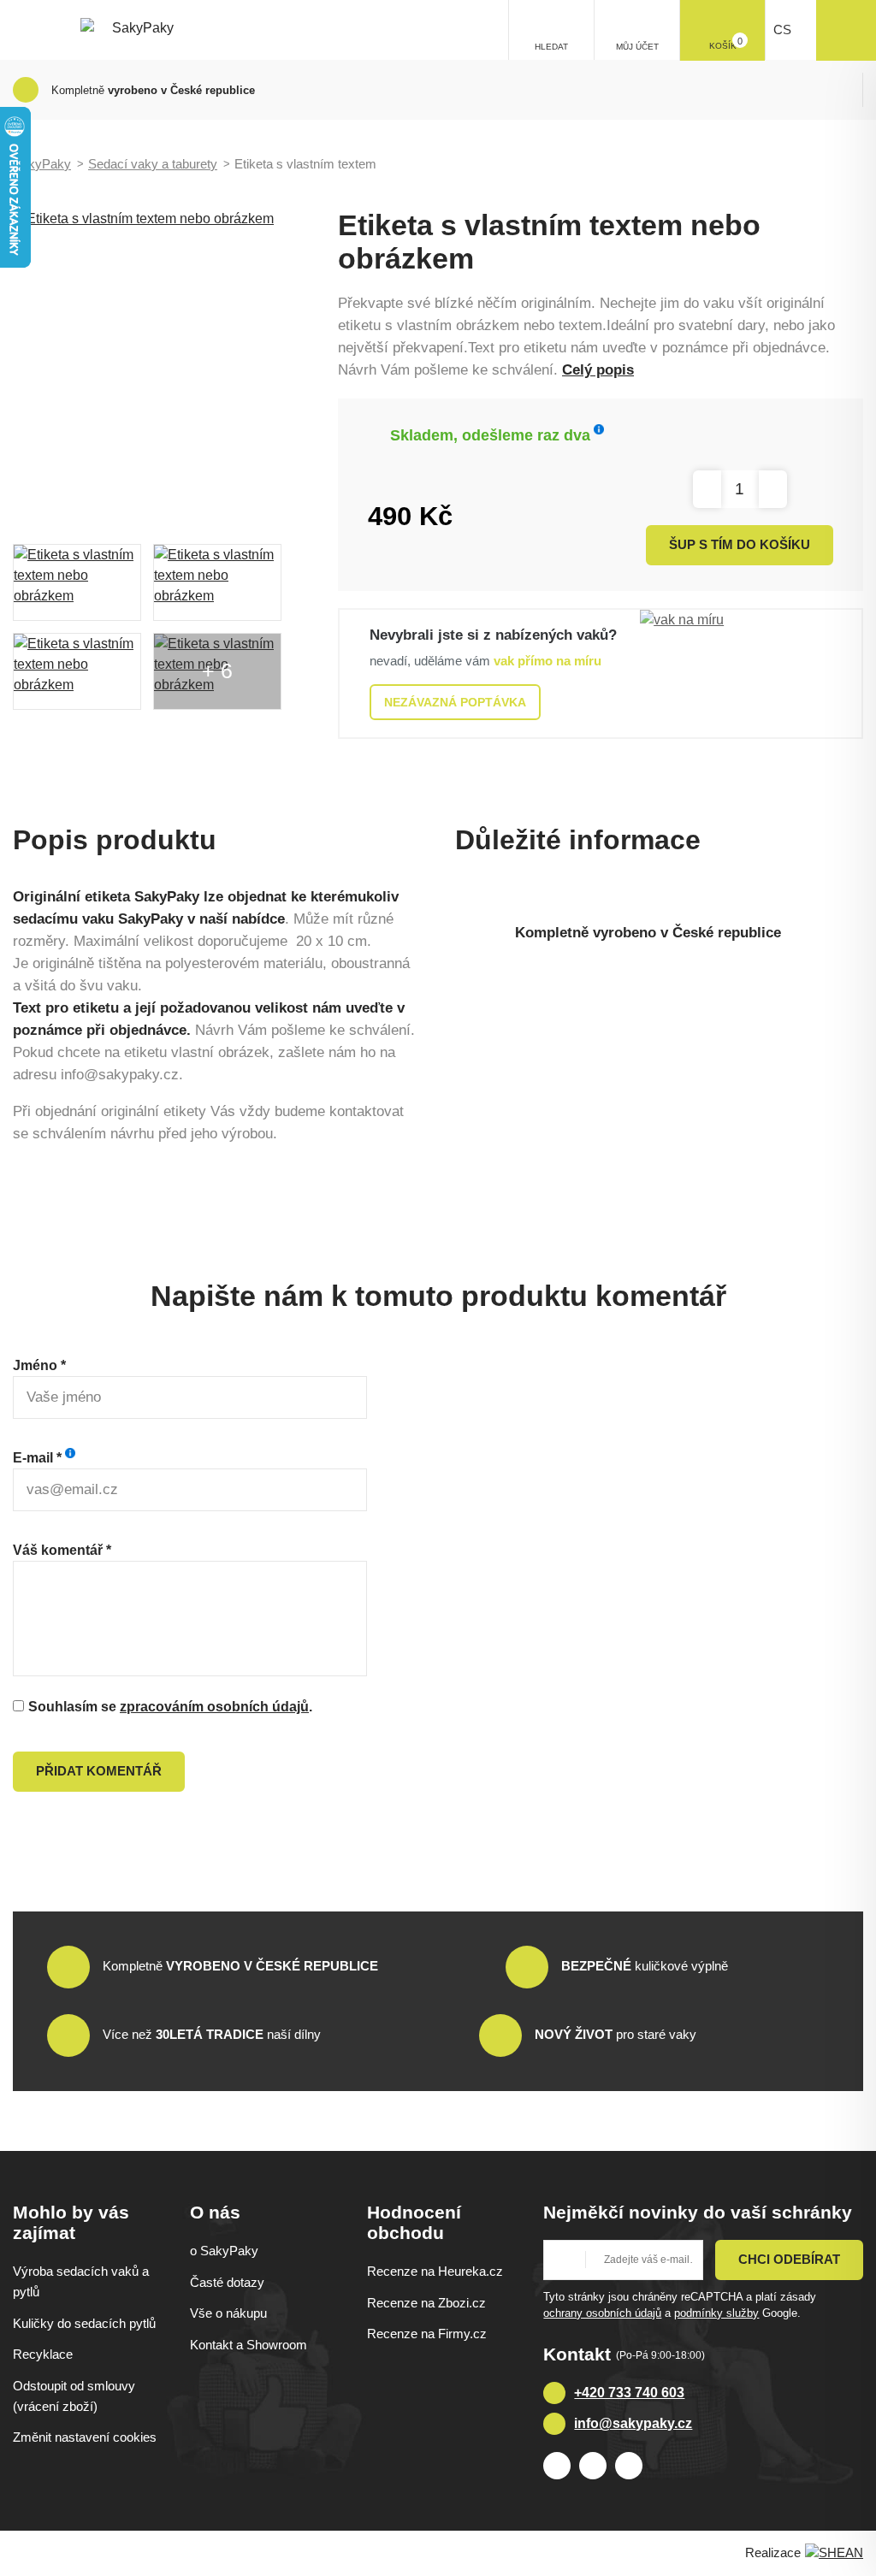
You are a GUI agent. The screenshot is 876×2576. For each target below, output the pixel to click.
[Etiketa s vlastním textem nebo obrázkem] (171, 367)
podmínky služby (716, 2313)
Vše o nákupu (228, 2313)
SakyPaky (42, 164)
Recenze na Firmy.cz (427, 2334)
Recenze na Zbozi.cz (426, 2303)
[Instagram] (593, 2466)
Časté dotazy (227, 2282)
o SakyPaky (224, 2251)
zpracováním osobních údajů (214, 1707)
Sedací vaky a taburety (153, 164)
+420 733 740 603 (629, 2393)
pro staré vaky (616, 2034)
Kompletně (240, 1966)
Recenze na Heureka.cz (435, 2271)
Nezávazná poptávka (455, 702)
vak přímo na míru (547, 661)
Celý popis (598, 370)
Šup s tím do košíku (740, 544)
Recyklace (43, 2354)
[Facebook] (557, 2466)
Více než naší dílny (212, 2034)
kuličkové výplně (645, 1966)
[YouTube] (629, 2466)
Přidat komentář (99, 1771)
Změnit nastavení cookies (85, 2437)
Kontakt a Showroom (249, 2345)
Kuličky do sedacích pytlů (84, 2323)
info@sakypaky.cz (633, 2423)
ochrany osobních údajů (602, 2313)
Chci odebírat (789, 2259)
